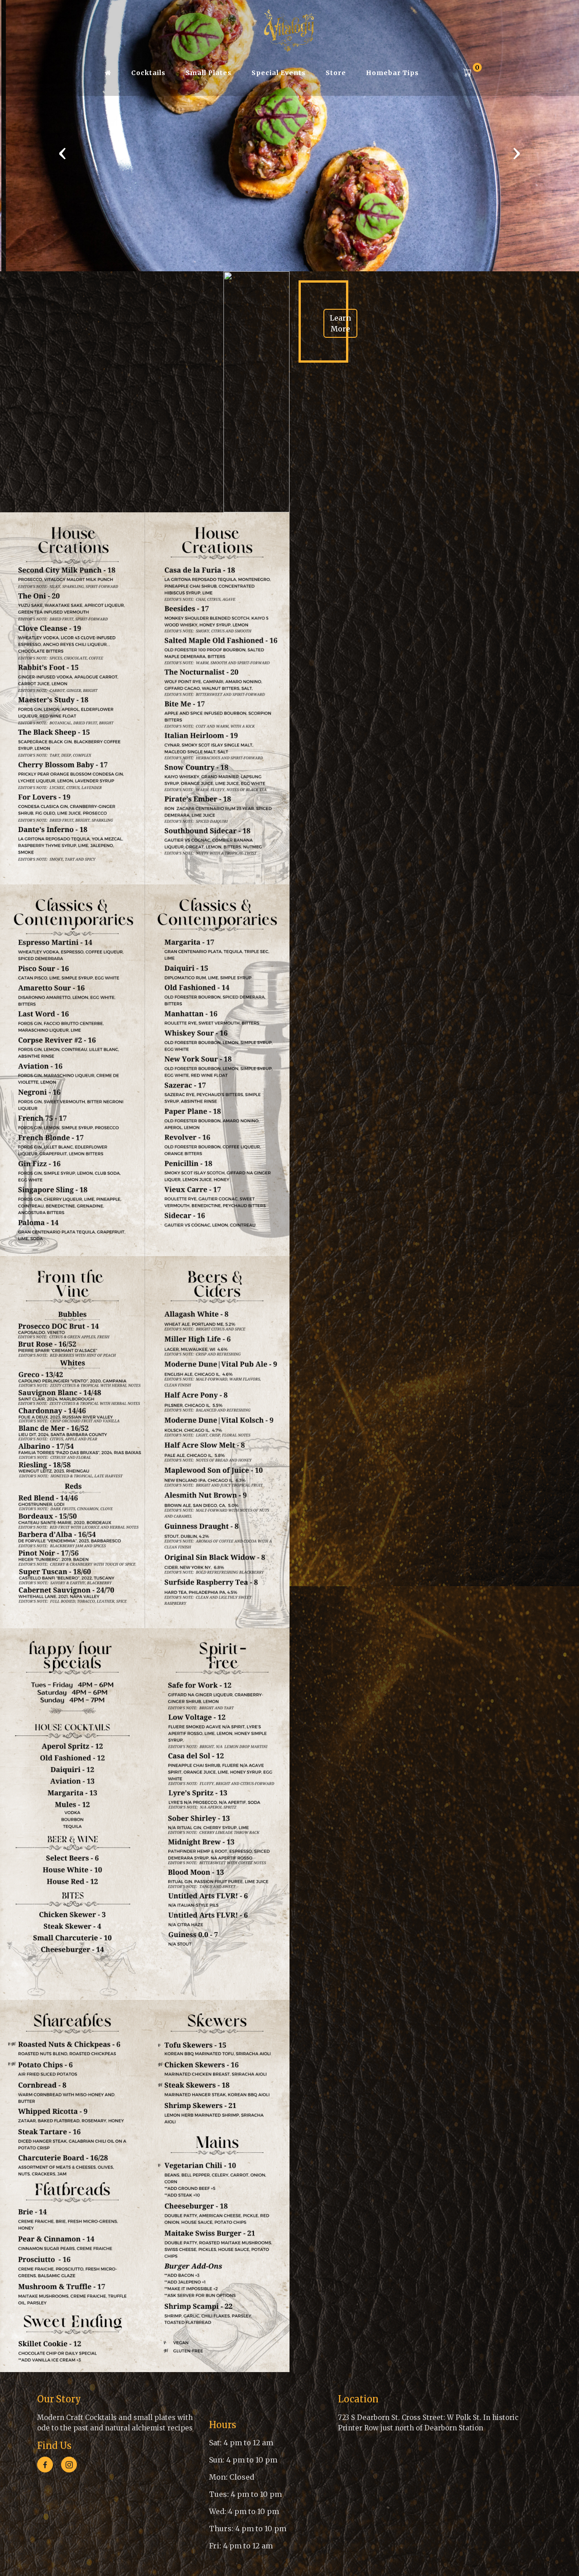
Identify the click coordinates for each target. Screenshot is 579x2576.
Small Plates (209, 73)
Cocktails (148, 73)
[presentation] (62, 153)
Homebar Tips (392, 73)
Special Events (279, 73)
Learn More (340, 323)
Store (336, 73)
